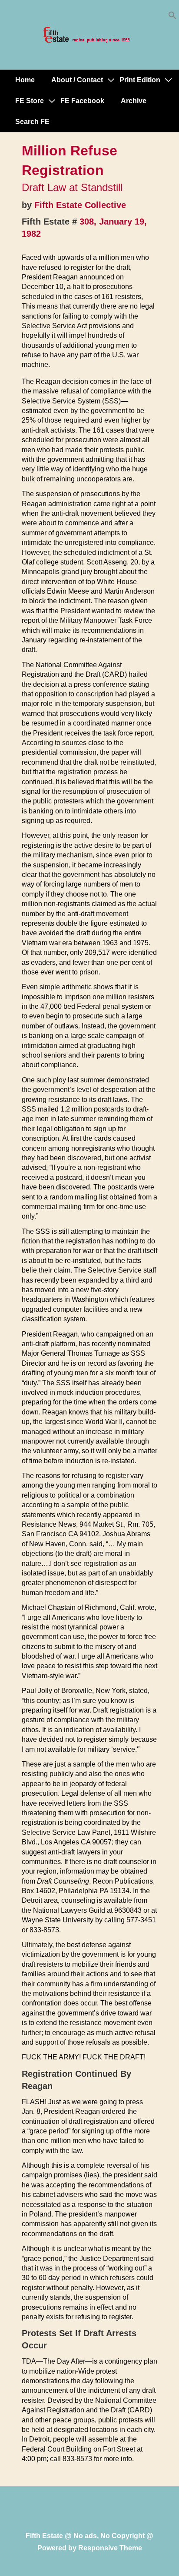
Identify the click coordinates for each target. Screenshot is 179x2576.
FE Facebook (82, 101)
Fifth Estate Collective (80, 205)
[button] (172, 17)
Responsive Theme (110, 2548)
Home (25, 80)
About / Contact (77, 80)
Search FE (32, 122)
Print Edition (140, 80)
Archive (134, 101)
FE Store (30, 101)
